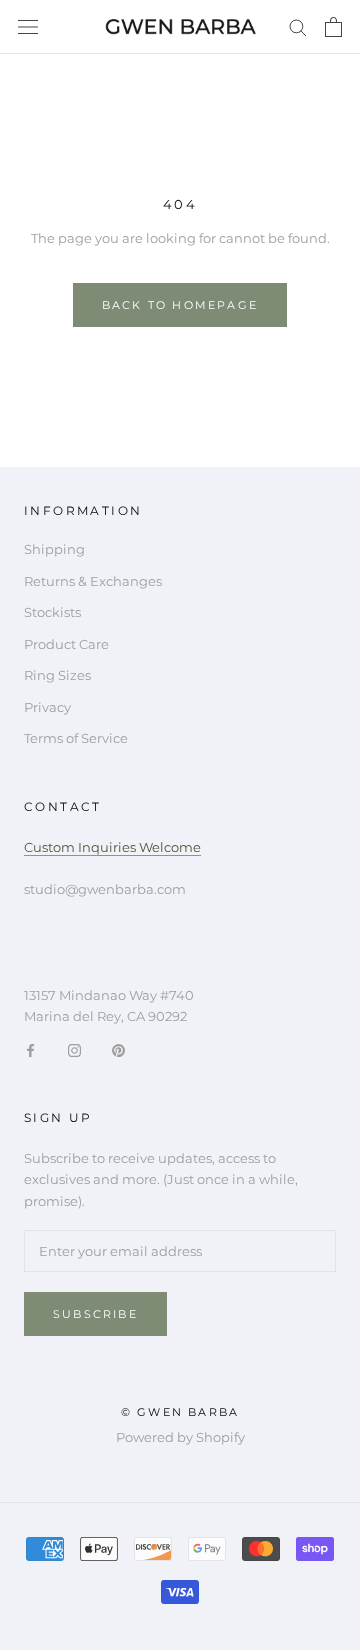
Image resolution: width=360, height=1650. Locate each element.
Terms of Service (76, 738)
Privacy (47, 707)
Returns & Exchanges (93, 581)
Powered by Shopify (180, 1437)
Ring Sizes (57, 675)
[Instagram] (74, 1049)
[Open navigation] (28, 27)
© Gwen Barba (180, 1412)
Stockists (52, 612)
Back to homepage (180, 305)
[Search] (298, 26)
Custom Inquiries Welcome (112, 847)
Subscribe (95, 1314)
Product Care (66, 644)
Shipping (54, 549)
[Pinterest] (118, 1049)
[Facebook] (30, 1049)
